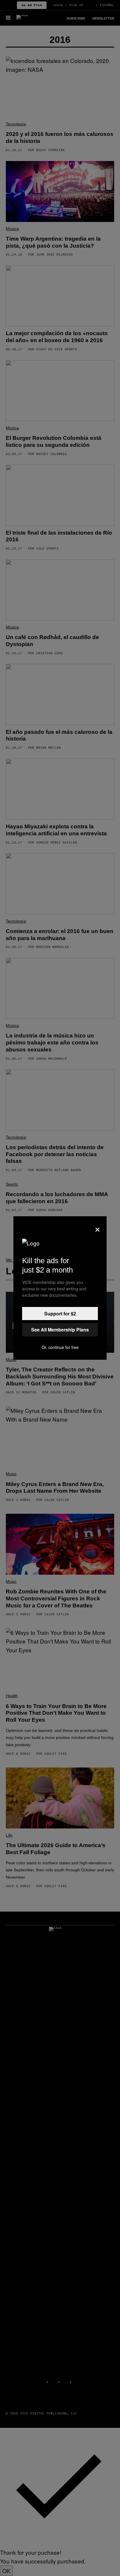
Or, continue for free (60, 1347)
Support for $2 (60, 1314)
